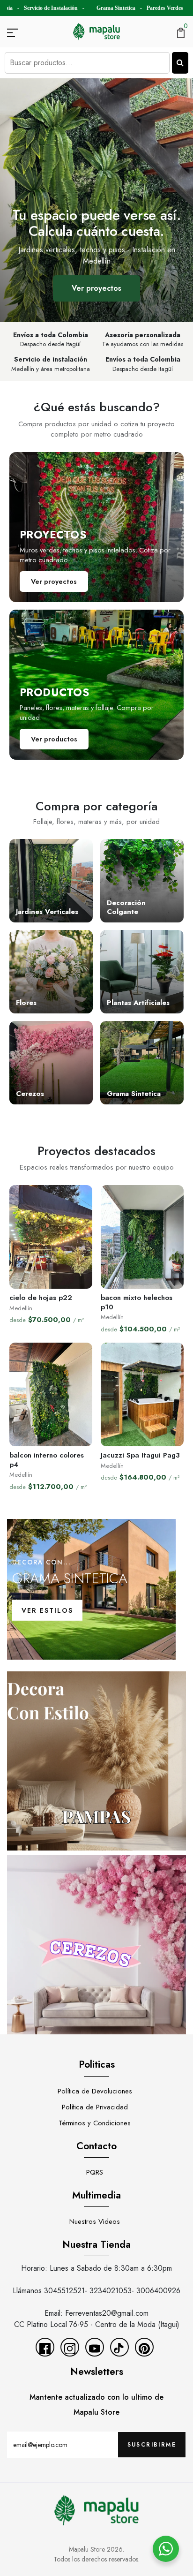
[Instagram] (70, 2347)
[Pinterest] (144, 2347)
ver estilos (47, 1610)
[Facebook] (45, 2347)
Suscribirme (152, 2445)
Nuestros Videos (95, 2221)
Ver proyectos (96, 288)
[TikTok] (119, 2347)
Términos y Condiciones (95, 2123)
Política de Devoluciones (95, 2091)
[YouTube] (95, 2347)
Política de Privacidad (95, 2107)
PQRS (95, 2172)
